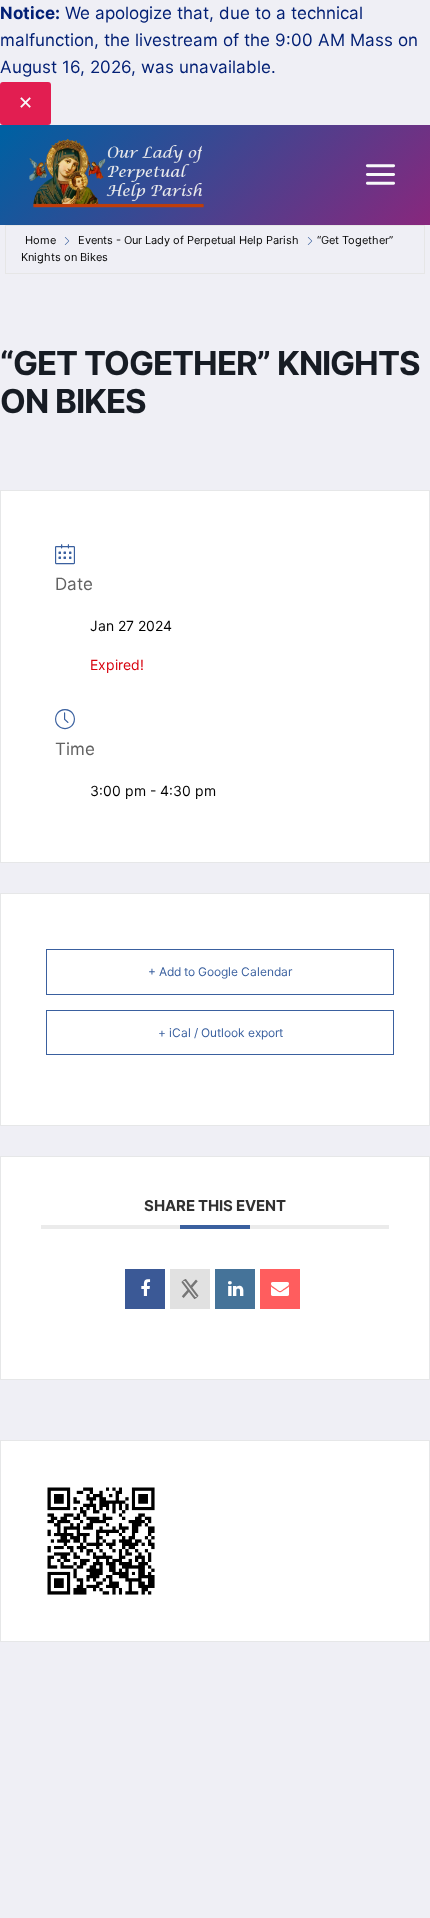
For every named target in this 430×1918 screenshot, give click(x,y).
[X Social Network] (190, 1289)
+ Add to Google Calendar (220, 971)
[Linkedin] (235, 1289)
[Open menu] (380, 175)
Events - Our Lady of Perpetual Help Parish (188, 240)
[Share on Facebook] (145, 1289)
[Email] (280, 1289)
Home (42, 240)
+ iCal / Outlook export (220, 1032)
